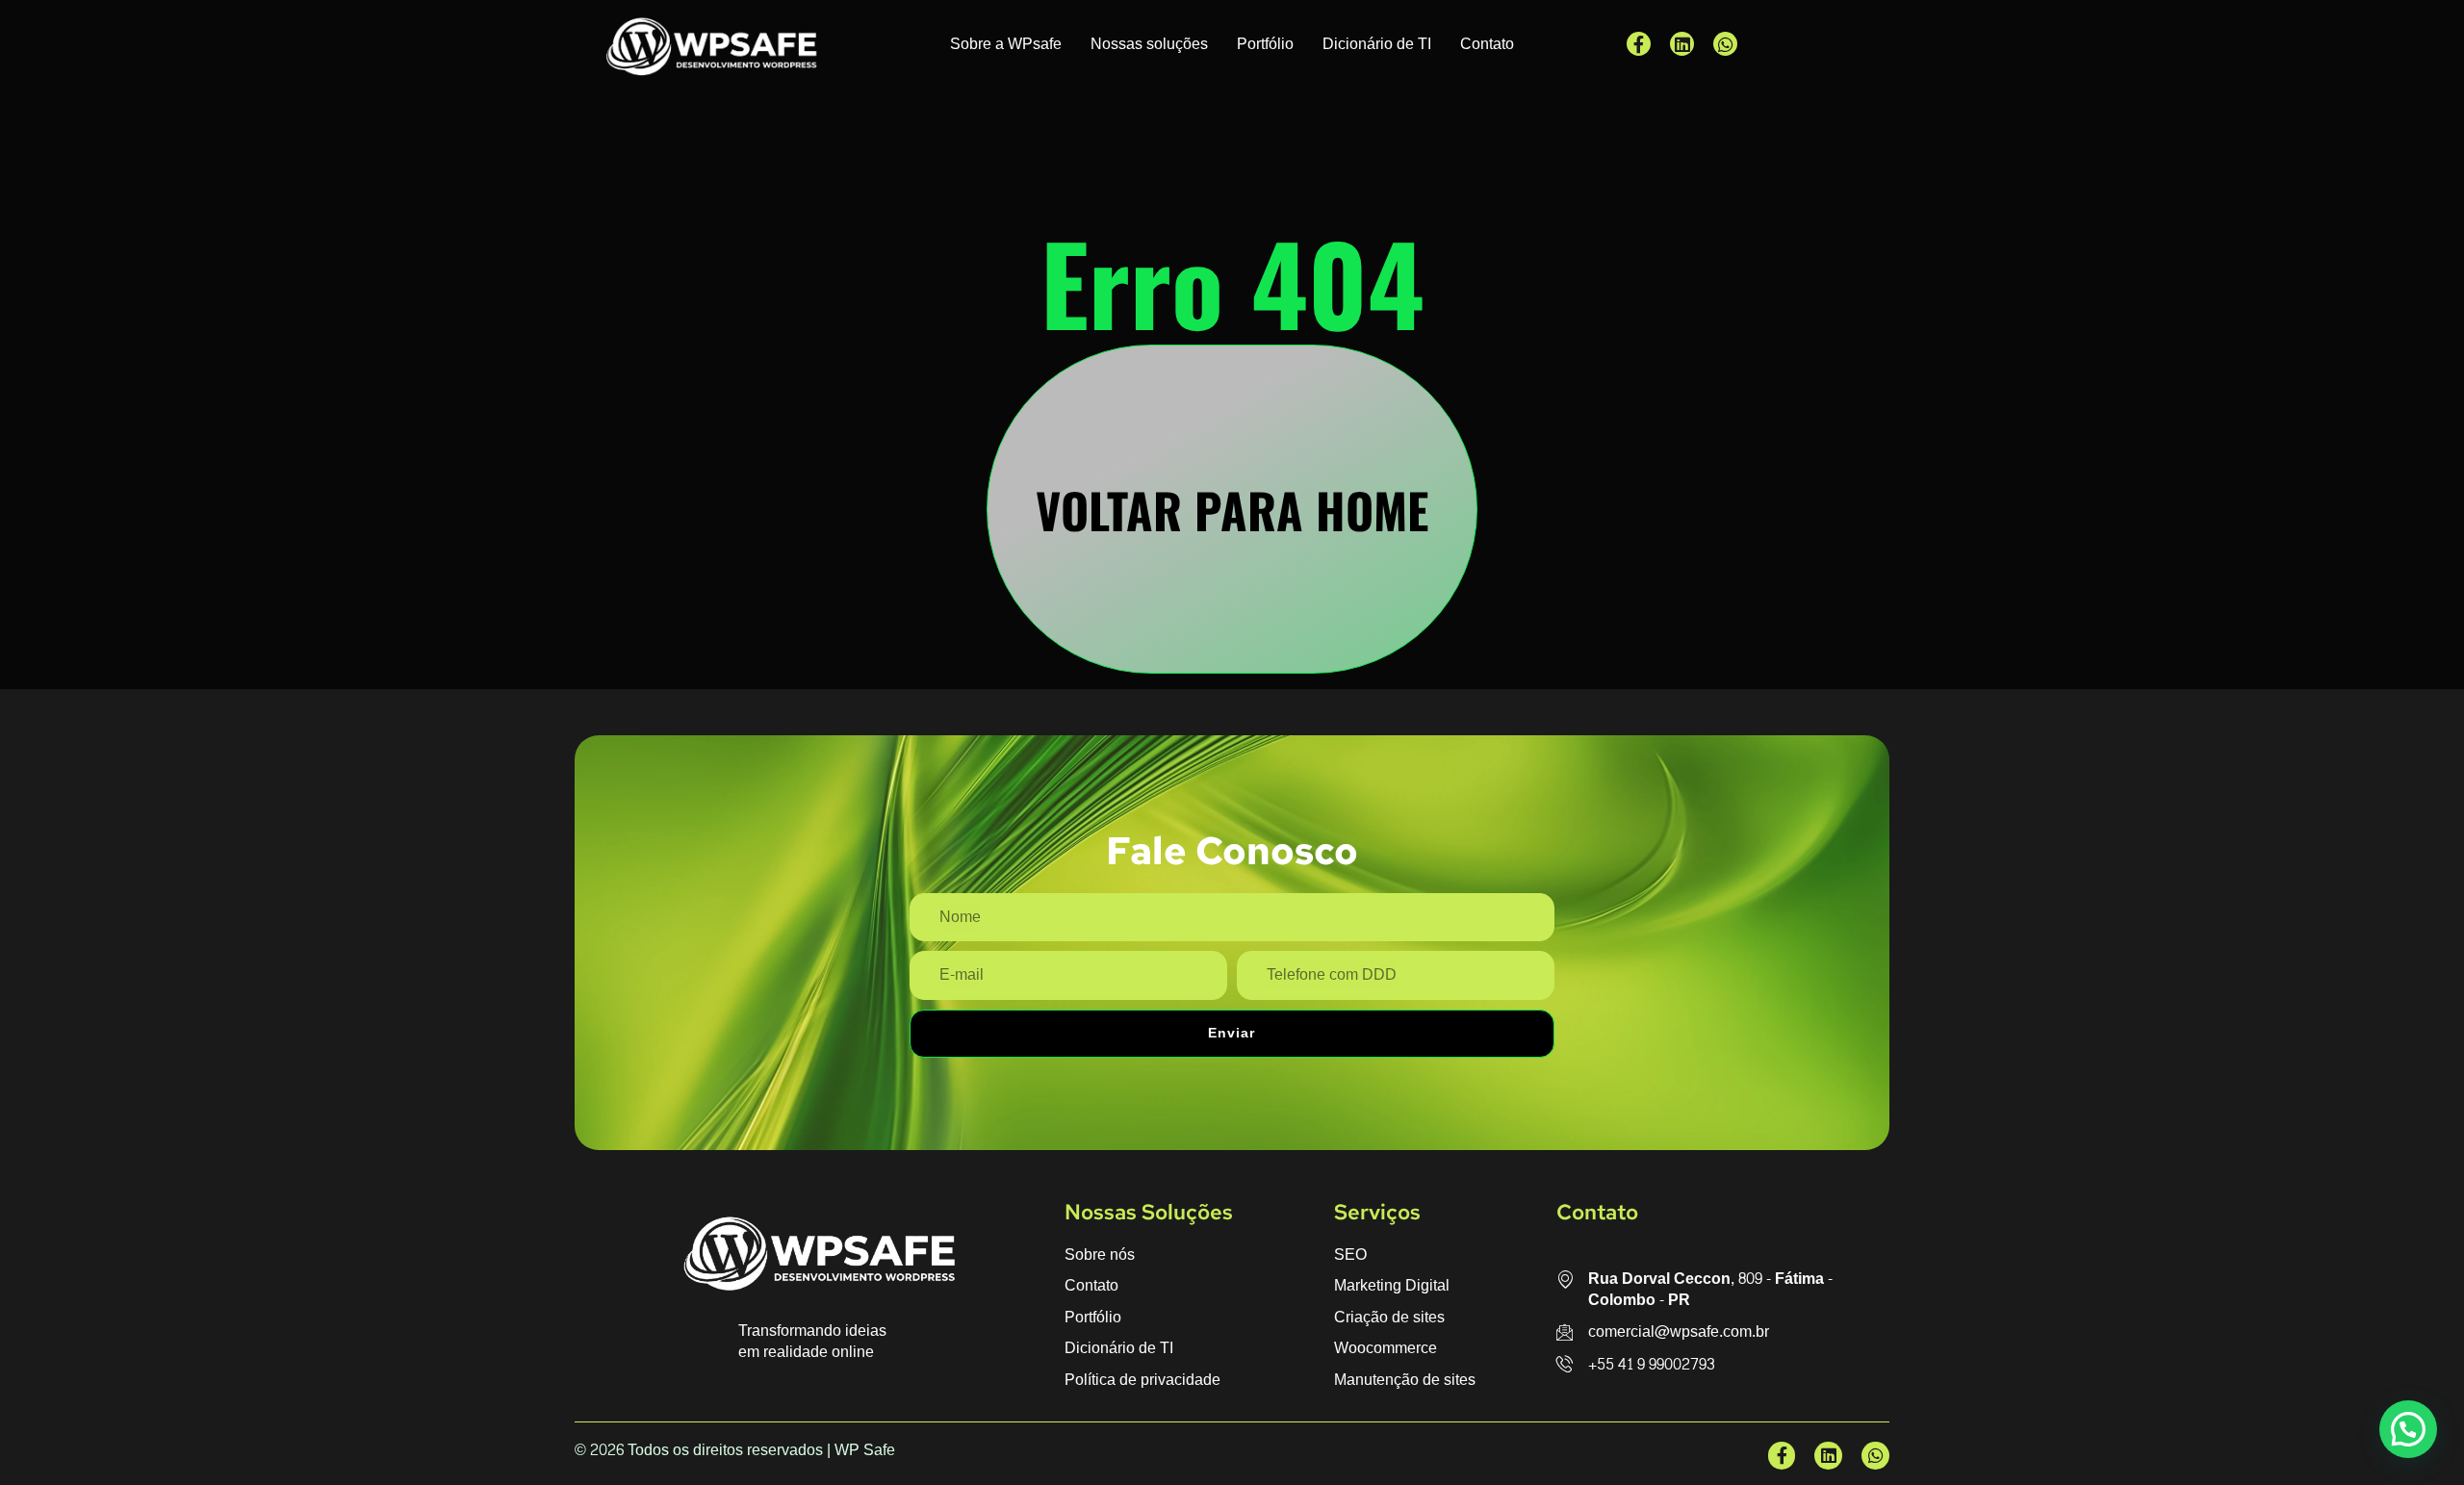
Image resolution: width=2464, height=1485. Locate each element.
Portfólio (1265, 44)
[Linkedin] (1682, 44)
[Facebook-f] (1639, 44)
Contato (1487, 44)
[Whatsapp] (1725, 44)
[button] (2408, 1429)
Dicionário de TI (1377, 44)
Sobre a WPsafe (1006, 44)
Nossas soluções (1149, 44)
